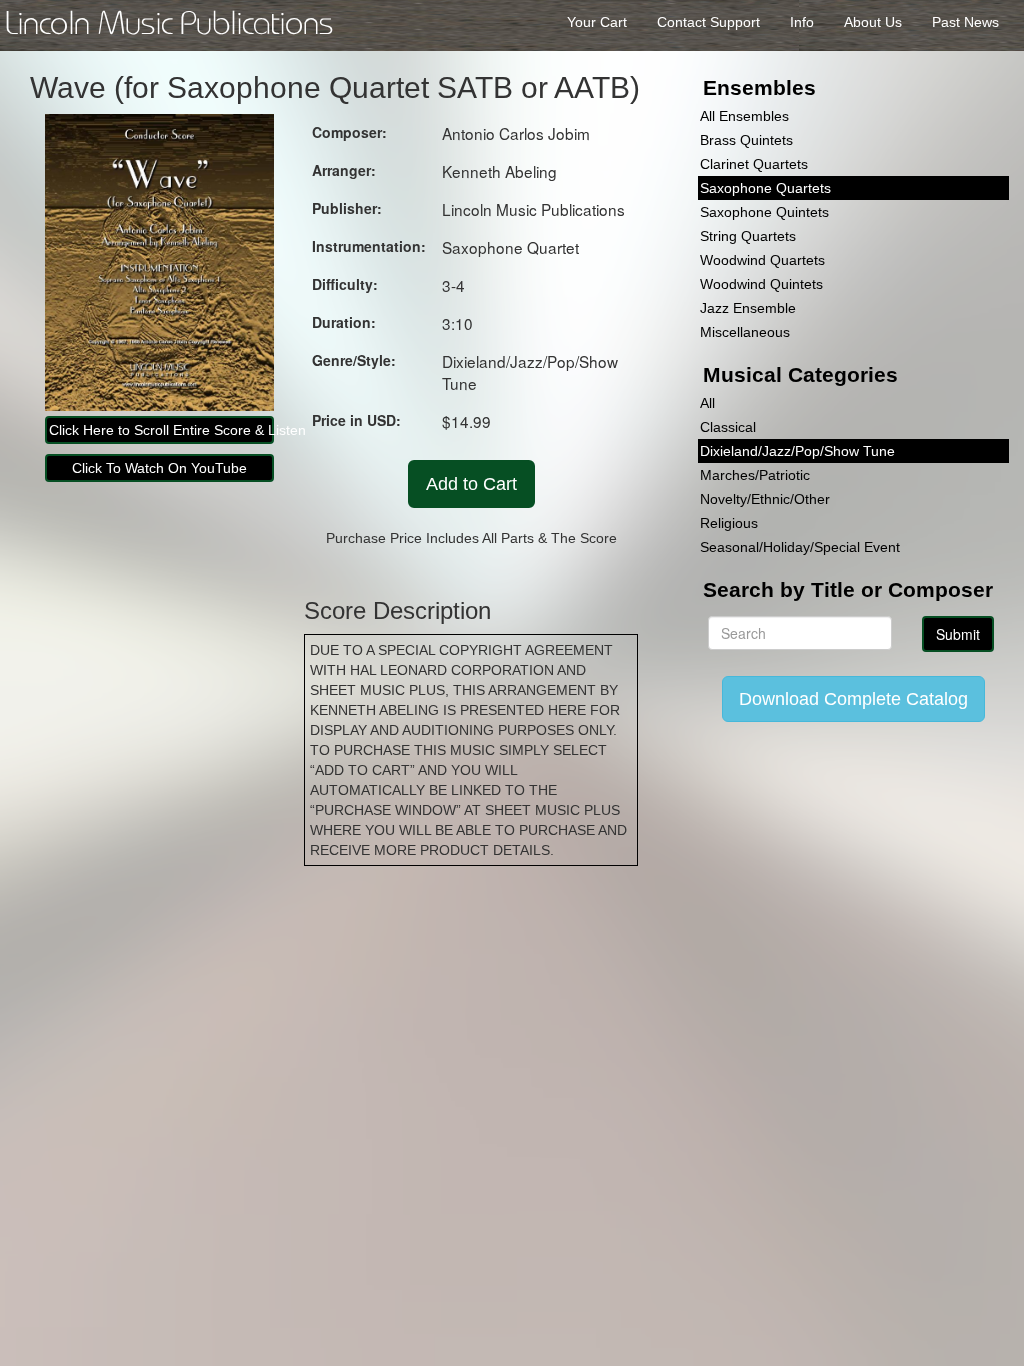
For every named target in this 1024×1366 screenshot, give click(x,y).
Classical (728, 427)
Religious (729, 523)
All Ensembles (744, 116)
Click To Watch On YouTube (159, 468)
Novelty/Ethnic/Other (765, 499)
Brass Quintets (746, 140)
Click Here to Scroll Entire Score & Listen (161, 430)
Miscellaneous (745, 332)
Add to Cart (471, 484)
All (707, 403)
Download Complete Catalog (853, 699)
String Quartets (748, 236)
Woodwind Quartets (762, 260)
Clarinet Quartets (754, 164)
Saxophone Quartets (765, 188)
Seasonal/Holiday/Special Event (800, 547)
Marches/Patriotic (755, 475)
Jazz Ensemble (748, 308)
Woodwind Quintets (761, 284)
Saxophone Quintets (764, 212)
